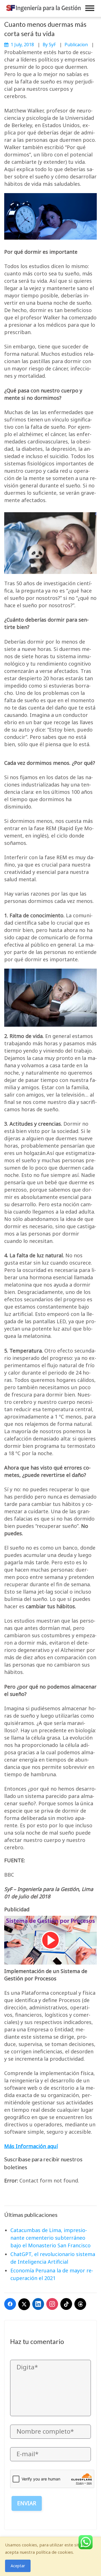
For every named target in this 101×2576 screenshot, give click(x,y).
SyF (52, 45)
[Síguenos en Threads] (80, 2304)
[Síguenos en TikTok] (66, 2304)
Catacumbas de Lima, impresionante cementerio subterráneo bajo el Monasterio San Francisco (50, 2238)
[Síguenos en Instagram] (52, 2304)
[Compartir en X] (24, 2304)
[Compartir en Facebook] (10, 2304)
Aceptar (18, 2566)
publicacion (76, 45)
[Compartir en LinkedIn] (38, 2304)
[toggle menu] (90, 8)
